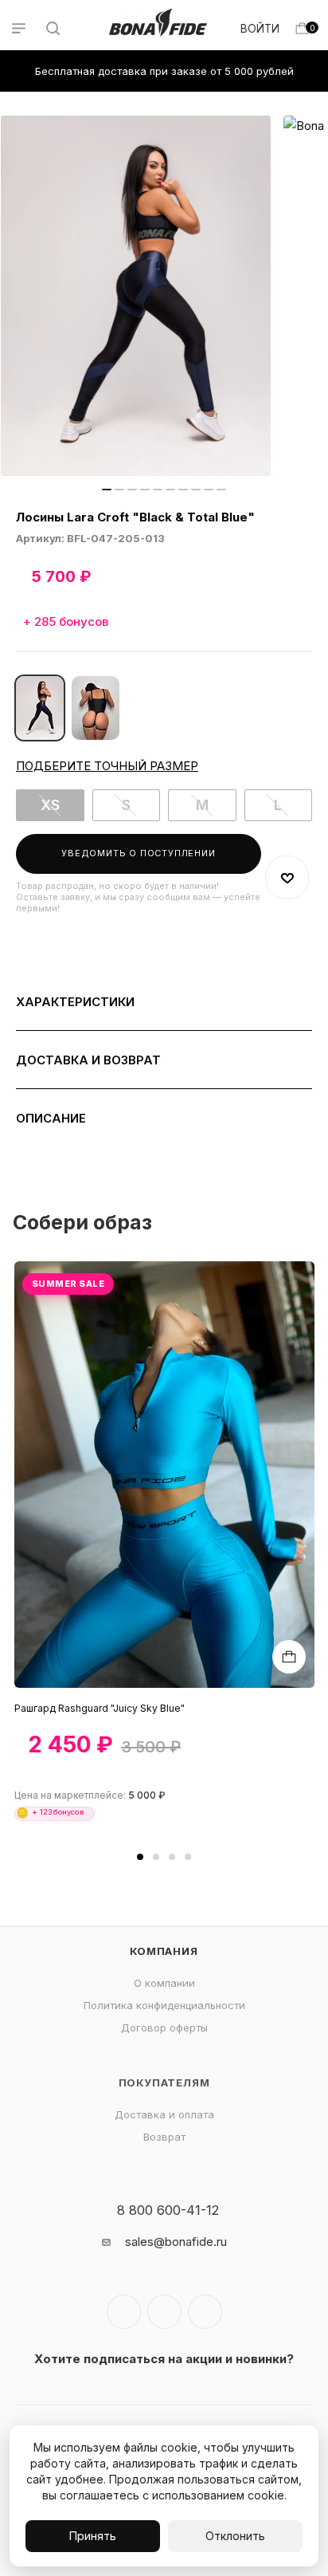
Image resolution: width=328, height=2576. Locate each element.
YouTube (205, 2312)
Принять (93, 2536)
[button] (140, 1857)
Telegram (164, 2312)
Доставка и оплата (164, 2114)
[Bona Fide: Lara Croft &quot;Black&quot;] (96, 708)
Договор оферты (164, 2027)
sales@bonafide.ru (176, 2242)
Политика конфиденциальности (164, 2005)
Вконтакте (124, 2312)
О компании (164, 1983)
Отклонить (235, 2536)
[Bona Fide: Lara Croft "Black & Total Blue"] (136, 296)
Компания (164, 1951)
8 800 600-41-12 (168, 2210)
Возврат (164, 2137)
